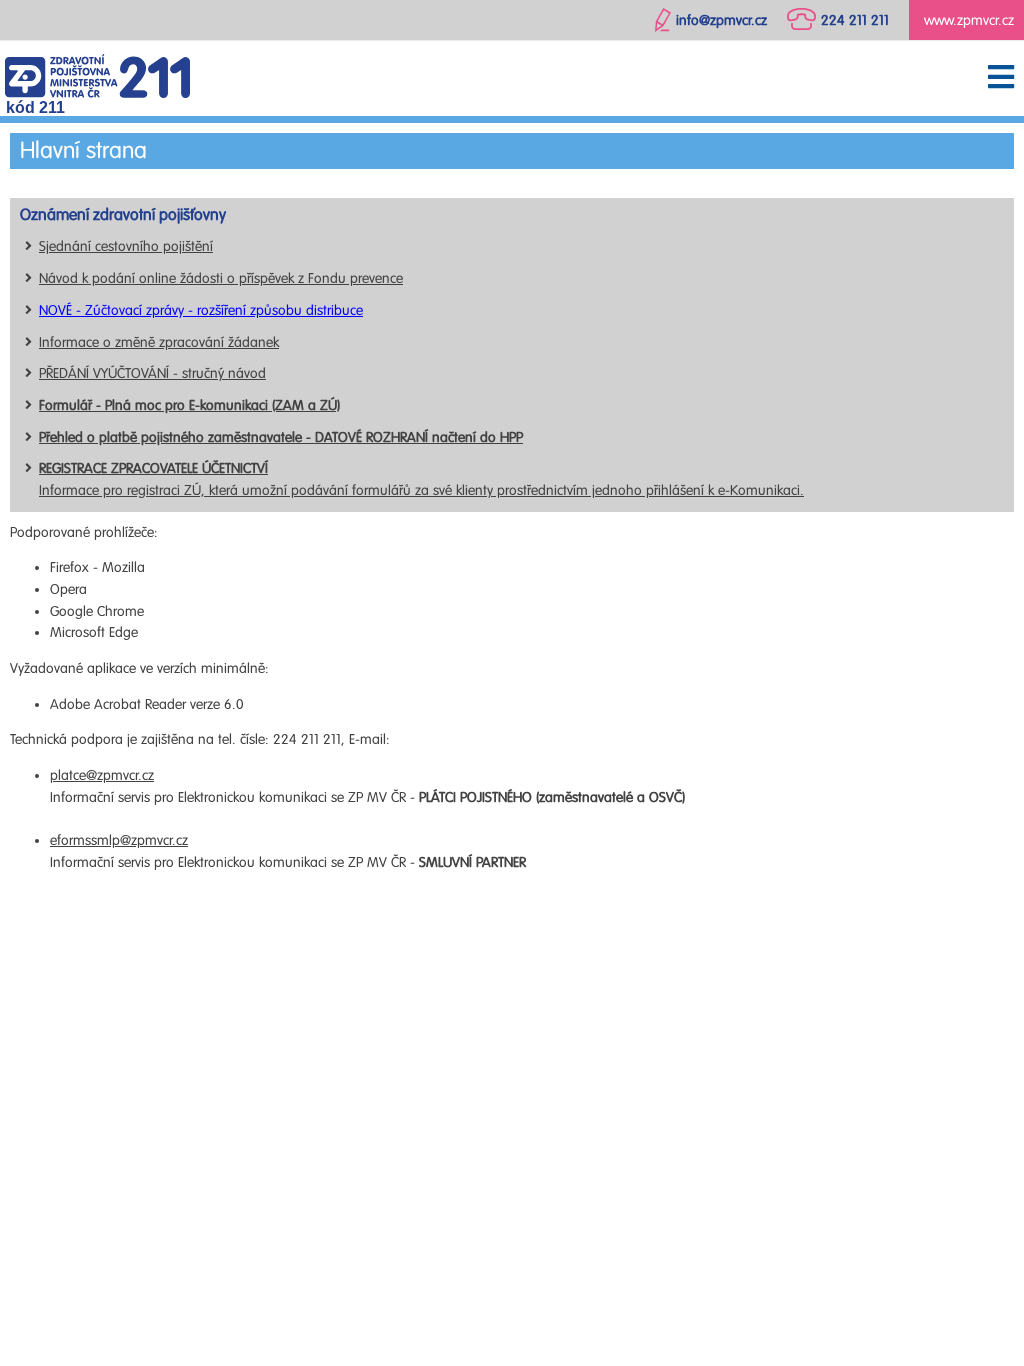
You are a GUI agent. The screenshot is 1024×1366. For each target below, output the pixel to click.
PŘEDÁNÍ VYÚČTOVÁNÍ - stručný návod (152, 373)
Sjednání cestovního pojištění (126, 246)
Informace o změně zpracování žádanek (159, 342)
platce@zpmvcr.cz (102, 775)
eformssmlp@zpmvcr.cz (119, 840)
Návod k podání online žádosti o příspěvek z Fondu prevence (221, 278)
